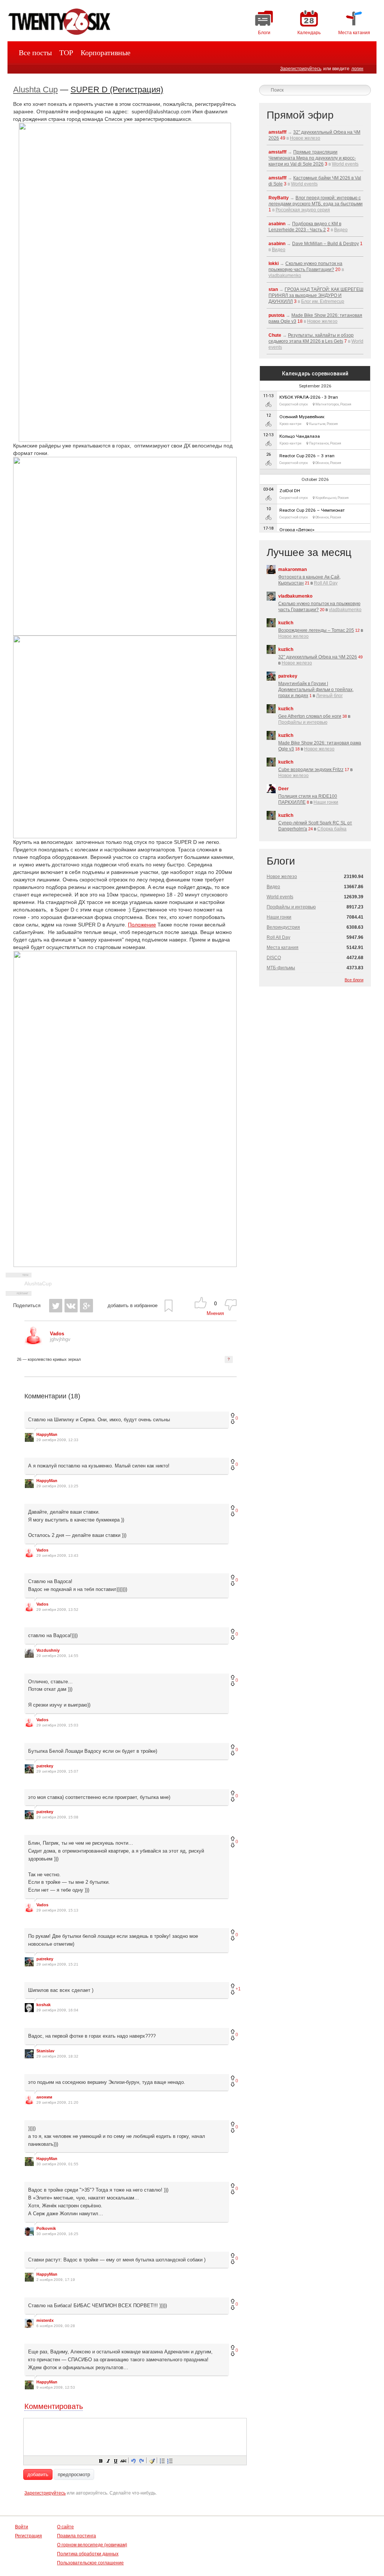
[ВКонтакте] (71, 1306)
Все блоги (354, 980)
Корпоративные (106, 53)
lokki (274, 264)
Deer (283, 789)
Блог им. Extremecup (323, 301)
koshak (43, 2005)
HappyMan (47, 1434)
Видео (341, 230)
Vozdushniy (48, 1650)
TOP (66, 53)
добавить (38, 2474)
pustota (277, 315)
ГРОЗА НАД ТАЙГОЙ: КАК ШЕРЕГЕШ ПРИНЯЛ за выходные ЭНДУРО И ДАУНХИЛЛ (316, 295)
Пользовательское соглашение (90, 2563)
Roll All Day (326, 583)
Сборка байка (332, 829)
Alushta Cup (35, 90)
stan (273, 289)
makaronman (292, 569)
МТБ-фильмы (281, 968)
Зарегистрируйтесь (301, 69)
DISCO (274, 958)
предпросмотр (74, 2474)
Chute (275, 335)
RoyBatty (279, 198)
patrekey (45, 1766)
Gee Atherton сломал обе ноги (310, 716)
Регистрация (28, 2536)
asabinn (277, 224)
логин (357, 69)
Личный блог (329, 696)
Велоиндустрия (283, 927)
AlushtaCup (38, 1283)
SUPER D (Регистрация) (117, 90)
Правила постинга (76, 2536)
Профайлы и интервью (303, 722)
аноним (44, 2097)
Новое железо (305, 138)
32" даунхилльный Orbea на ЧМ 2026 (318, 657)
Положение (142, 925)
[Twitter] (56, 1306)
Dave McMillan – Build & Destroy (325, 244)
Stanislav (45, 2051)
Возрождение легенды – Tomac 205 (316, 630)
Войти (22, 2527)
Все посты (35, 53)
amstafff (277, 132)
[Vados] (33, 1343)
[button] (100, 2460)
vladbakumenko (285, 276)
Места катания (283, 948)
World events (345, 164)
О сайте (65, 2527)
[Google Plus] (86, 1306)
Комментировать (54, 2406)
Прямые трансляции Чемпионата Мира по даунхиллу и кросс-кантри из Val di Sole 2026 (312, 158)
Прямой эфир (300, 115)
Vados (42, 1550)
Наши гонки (326, 802)
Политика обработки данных (88, 2554)
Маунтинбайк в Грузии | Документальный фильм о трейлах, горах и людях (316, 690)
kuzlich (286, 623)
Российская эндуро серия (303, 210)
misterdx (45, 2320)
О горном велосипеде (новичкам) (92, 2545)
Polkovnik (46, 2228)
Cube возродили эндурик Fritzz (311, 770)
